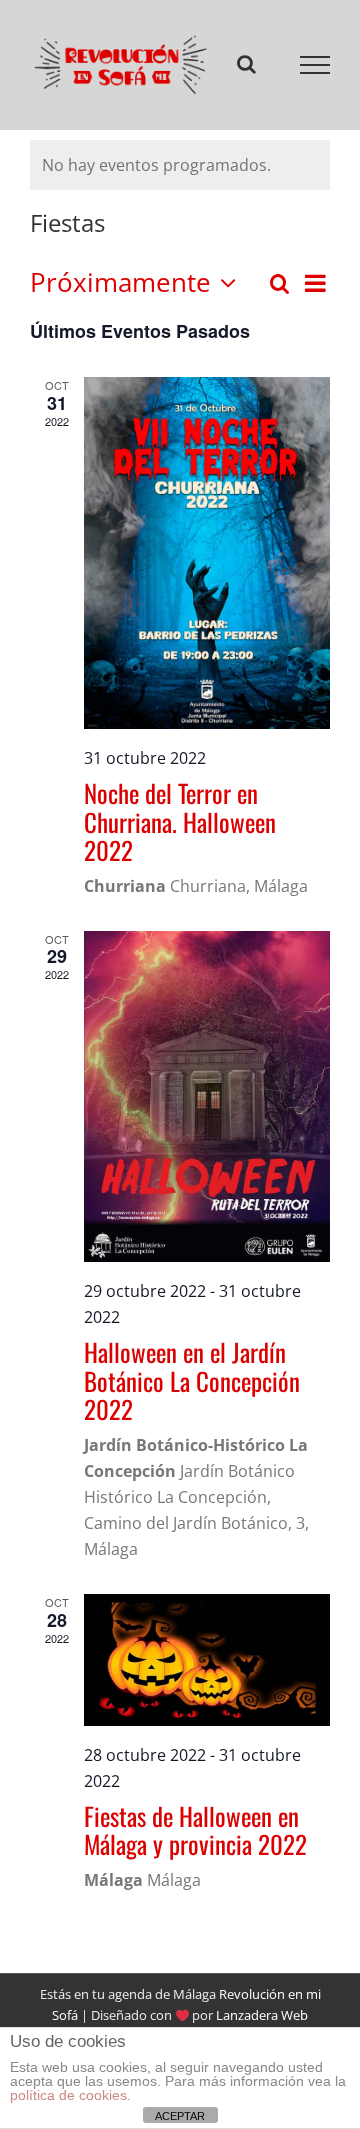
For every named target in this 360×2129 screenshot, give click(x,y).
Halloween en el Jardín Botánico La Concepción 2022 (192, 1380)
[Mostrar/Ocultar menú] (315, 65)
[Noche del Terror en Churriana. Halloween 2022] (207, 553)
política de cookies (68, 2095)
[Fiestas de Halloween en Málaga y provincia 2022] (207, 1660)
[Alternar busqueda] (246, 64)
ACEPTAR (180, 2116)
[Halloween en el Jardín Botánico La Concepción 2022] (207, 1096)
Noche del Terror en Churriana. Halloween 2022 (180, 821)
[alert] (180, 165)
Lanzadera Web (262, 2016)
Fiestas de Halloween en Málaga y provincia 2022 (195, 1830)
